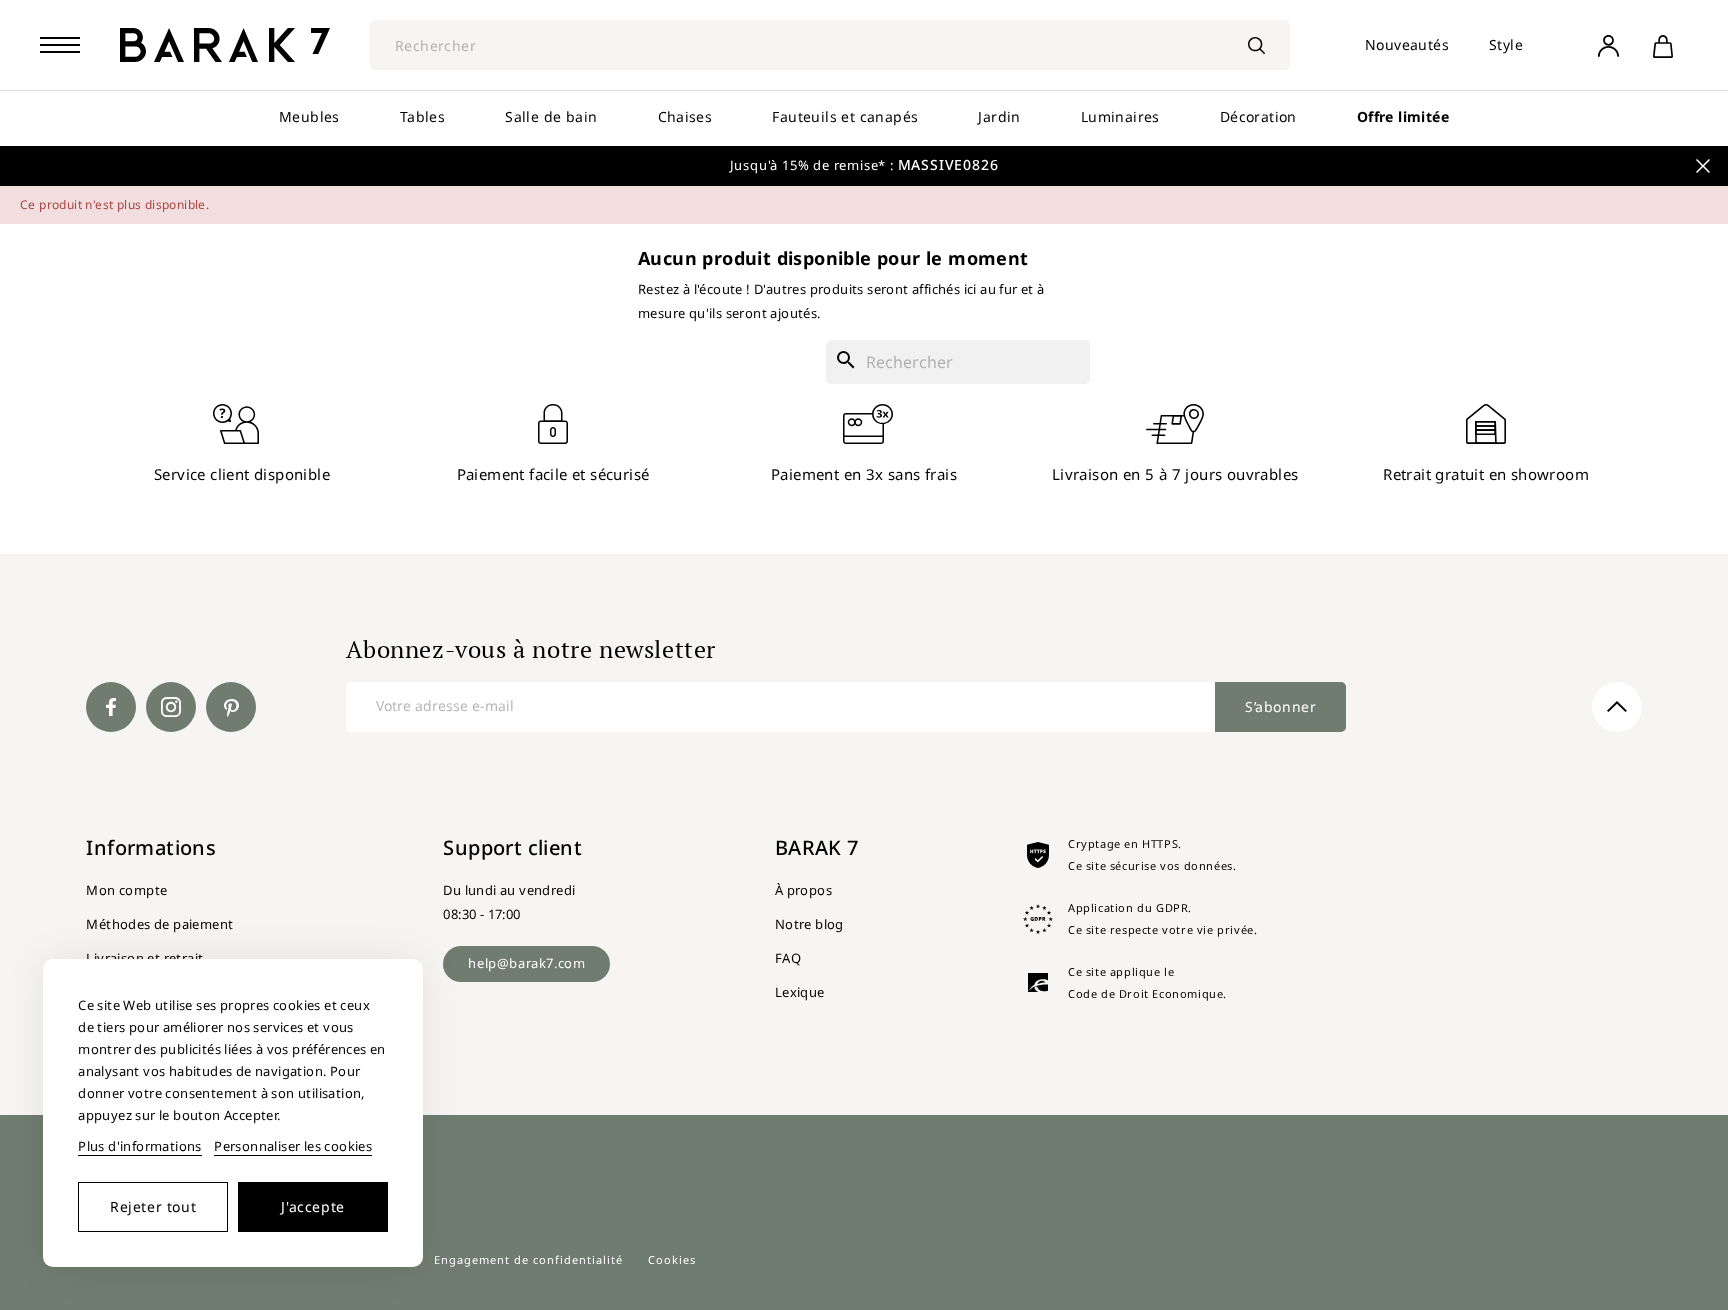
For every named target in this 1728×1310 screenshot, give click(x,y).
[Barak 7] (225, 45)
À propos (803, 890)
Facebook (111, 707)
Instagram (171, 707)
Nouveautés (1407, 44)
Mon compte (126, 890)
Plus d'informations (140, 1146)
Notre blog (809, 924)
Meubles (309, 116)
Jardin (999, 116)
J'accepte (312, 1206)
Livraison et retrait (144, 958)
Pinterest (231, 707)
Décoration (1258, 116)
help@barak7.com (526, 963)
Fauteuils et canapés (845, 116)
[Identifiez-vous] (1608, 45)
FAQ (788, 958)
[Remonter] (1617, 707)
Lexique (800, 992)
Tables (422, 116)
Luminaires (1120, 116)
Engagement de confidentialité (528, 1259)
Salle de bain (551, 116)
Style (1506, 44)
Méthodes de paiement (159, 924)
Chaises (685, 116)
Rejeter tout (153, 1206)
